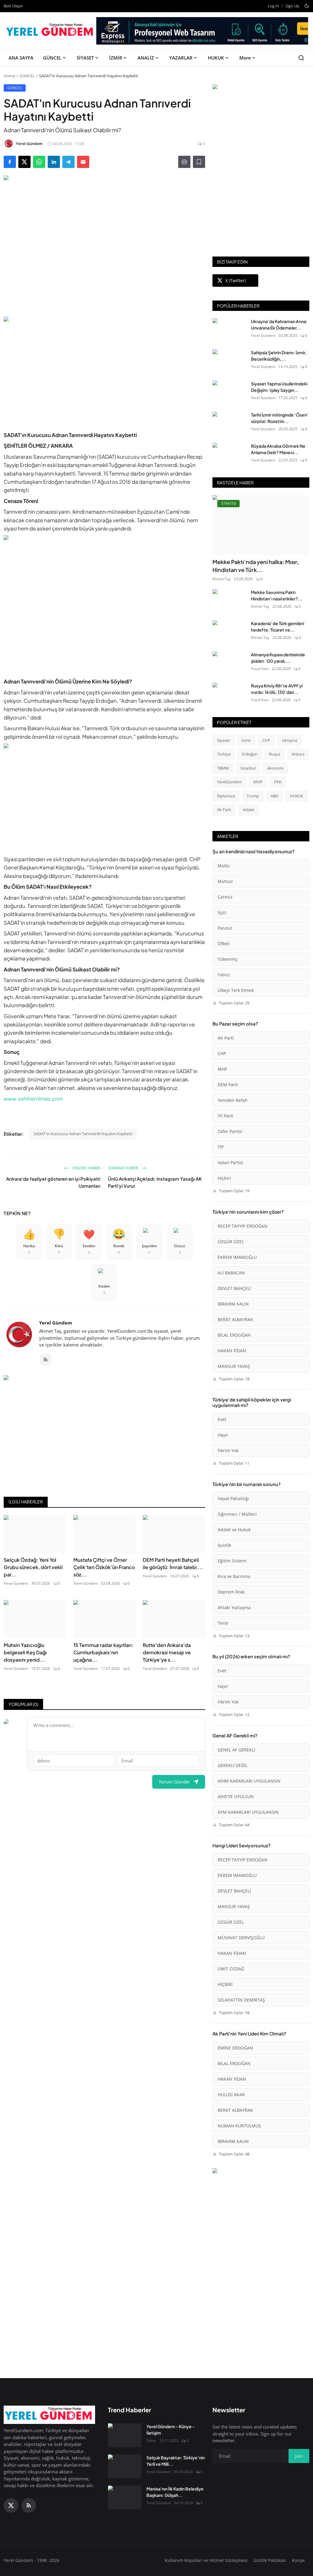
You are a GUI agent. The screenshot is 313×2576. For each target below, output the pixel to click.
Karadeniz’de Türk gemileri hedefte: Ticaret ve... (278, 627)
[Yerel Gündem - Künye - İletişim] (125, 2435)
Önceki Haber (86, 1168)
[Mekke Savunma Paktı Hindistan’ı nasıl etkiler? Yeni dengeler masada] (229, 601)
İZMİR (116, 58)
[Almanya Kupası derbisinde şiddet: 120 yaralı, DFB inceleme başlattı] (229, 663)
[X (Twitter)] (11, 2505)
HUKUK (216, 58)
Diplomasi (226, 796)
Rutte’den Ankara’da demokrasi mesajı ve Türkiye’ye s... (167, 1652)
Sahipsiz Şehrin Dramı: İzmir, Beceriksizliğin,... (279, 356)
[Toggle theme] (307, 6)
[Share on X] (24, 162)
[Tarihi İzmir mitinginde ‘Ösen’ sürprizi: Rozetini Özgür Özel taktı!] (229, 424)
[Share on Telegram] (68, 162)
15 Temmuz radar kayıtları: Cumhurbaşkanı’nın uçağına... (103, 1652)
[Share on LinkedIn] (54, 162)
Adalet (249, 810)
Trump (253, 796)
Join (299, 2456)
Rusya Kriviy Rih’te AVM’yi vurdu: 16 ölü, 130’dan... (277, 689)
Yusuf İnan (260, 669)
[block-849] (202, 33)
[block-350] (261, 88)
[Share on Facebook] (10, 162)
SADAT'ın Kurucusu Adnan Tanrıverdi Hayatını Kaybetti (83, 1134)
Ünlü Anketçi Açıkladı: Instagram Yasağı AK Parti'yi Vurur (155, 1182)
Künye (298, 2560)
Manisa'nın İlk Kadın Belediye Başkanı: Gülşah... (175, 2492)
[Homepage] (51, 31)
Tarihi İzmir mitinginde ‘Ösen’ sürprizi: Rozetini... (280, 418)
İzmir (246, 740)
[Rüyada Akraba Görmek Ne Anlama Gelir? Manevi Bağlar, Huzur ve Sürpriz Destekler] (229, 455)
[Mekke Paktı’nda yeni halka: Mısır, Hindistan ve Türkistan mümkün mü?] (261, 525)
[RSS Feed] (46, 1360)
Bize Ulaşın (13, 6)
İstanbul (248, 768)
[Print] (184, 162)
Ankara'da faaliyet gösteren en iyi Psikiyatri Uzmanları (53, 1182)
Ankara (298, 754)
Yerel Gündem (56, 1323)
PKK (278, 782)
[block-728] (104, 370)
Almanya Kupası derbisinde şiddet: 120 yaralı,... (278, 658)
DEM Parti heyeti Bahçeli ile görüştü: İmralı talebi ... (173, 1563)
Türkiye (224, 754)
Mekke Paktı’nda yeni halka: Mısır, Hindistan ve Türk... (256, 566)
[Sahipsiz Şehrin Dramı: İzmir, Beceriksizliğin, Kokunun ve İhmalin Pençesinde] (229, 361)
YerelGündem (229, 782)
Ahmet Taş (222, 579)
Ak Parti (224, 810)
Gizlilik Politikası (270, 2560)
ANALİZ (146, 58)
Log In (273, 6)
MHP (258, 782)
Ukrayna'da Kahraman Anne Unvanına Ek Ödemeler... (279, 324)
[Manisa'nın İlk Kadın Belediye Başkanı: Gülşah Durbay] (125, 2498)
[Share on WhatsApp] (39, 162)
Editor (151, 2441)
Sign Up (292, 6)
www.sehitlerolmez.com (33, 1099)
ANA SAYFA (21, 58)
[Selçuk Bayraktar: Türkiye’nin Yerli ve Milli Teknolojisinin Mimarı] (125, 2466)
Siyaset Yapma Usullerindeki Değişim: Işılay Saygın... (279, 387)
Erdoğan (250, 754)
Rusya (274, 754)
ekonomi (275, 768)
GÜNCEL (52, 58)
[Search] (301, 58)
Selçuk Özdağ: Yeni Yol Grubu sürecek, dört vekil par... (33, 1567)
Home (9, 76)
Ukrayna (289, 740)
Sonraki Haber (123, 1168)
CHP (266, 740)
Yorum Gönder (174, 1782)
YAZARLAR (181, 58)
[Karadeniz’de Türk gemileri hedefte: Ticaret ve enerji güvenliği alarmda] (229, 632)
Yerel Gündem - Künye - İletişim (171, 2430)
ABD (274, 796)
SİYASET (85, 58)
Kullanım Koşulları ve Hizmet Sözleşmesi (206, 2560)
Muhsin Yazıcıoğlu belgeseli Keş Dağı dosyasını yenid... (25, 1652)
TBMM (223, 768)
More (245, 58)
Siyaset (223, 740)
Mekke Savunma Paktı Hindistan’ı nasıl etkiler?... (277, 595)
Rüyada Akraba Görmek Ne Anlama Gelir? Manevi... (278, 449)
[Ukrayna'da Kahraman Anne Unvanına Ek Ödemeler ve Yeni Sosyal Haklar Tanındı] (229, 330)
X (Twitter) (236, 281)
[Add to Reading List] (199, 162)
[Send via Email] (83, 162)
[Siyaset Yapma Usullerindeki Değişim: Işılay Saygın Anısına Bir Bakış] (229, 392)
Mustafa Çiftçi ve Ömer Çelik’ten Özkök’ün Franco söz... (104, 1567)
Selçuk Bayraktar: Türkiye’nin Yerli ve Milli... (176, 2461)
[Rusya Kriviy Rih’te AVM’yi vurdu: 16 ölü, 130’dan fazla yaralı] (229, 694)
